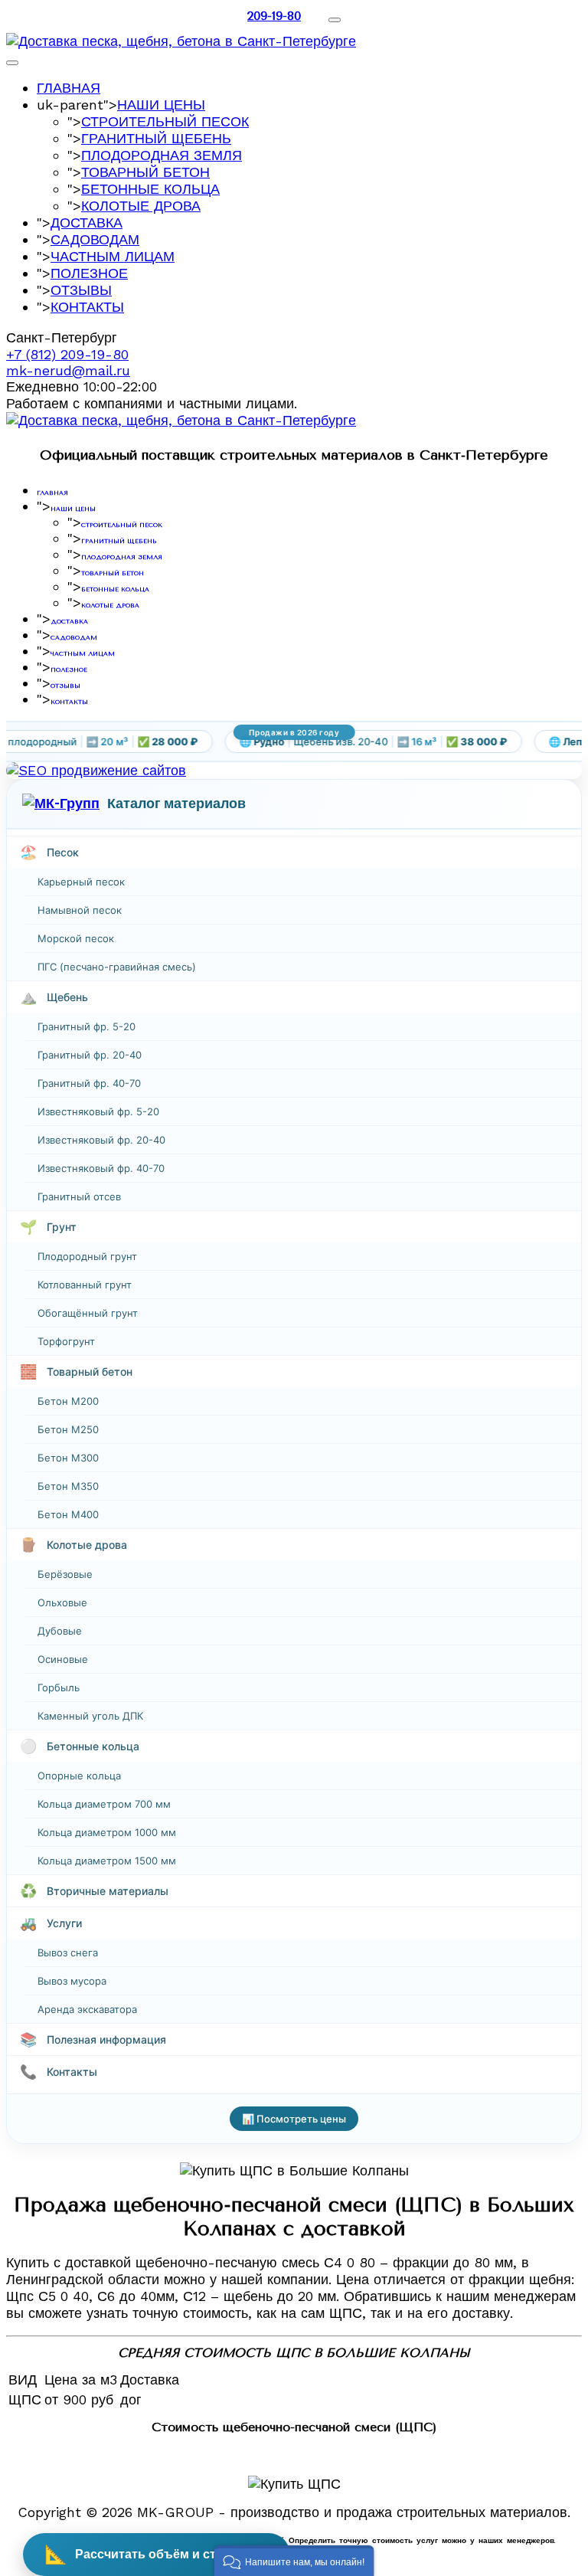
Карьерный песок (81, 882)
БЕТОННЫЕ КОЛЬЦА (150, 189)
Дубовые (60, 1631)
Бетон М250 (68, 1429)
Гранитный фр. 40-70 (89, 1083)
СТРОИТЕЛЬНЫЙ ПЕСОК (165, 121)
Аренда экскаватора (87, 2009)
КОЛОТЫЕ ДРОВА (141, 206)
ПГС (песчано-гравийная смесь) (117, 967)
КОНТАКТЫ (87, 307)
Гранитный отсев (79, 1196)
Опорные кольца (79, 1776)
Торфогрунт (66, 1341)
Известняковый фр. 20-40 (101, 1140)
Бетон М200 (68, 1401)
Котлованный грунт (85, 1285)
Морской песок (76, 938)
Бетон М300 (68, 1458)
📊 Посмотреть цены (294, 2119)
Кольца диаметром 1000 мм (107, 1832)
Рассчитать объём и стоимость (157, 2554)
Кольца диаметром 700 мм (104, 1804)
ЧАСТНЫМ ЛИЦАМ (113, 256)
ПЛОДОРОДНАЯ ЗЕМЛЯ (162, 155)
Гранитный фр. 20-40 (90, 1055)
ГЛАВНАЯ (69, 88)
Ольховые (62, 1602)
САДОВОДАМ (95, 239)
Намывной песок (80, 910)
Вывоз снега (68, 1952)
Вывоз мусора (72, 1981)
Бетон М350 (68, 1486)
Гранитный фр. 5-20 (87, 1026)
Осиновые (63, 1659)
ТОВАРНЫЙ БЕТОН (145, 172)
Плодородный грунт (87, 1256)
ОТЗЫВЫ (81, 290)
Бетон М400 (68, 1514)
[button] (294, 2561)
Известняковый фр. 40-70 (101, 1168)
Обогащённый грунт (88, 1313)
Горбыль (59, 1687)
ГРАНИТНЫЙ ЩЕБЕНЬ (156, 138)
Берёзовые (65, 1574)
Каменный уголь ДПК (90, 1716)
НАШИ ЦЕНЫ (161, 105)
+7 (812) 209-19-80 (67, 354)
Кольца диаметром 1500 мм (107, 1861)
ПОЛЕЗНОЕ (89, 273)
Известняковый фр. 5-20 (98, 1111)
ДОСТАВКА (87, 223)
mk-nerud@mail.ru (68, 370)
